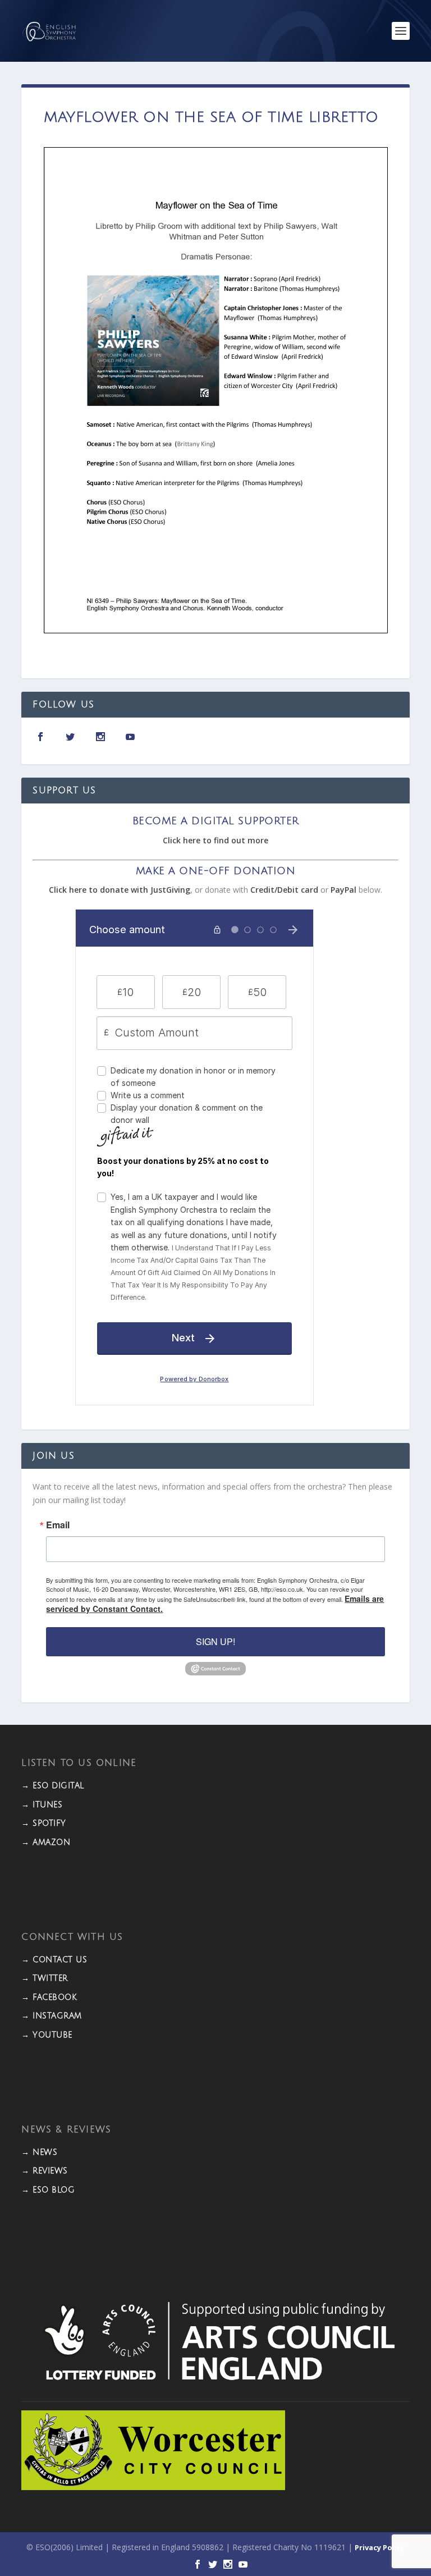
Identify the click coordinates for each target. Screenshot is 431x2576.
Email (58, 1525)
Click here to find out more (215, 840)
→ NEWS (39, 2152)
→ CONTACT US (54, 1960)
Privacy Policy (380, 2547)
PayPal (343, 890)
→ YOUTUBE (47, 2035)
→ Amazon (46, 1842)
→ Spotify (44, 1823)
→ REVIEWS (45, 2171)
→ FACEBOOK (49, 1997)
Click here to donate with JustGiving (120, 890)
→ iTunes (42, 1805)
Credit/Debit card (284, 890)
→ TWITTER (45, 1978)
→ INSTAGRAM (52, 2016)
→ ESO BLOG (48, 2190)
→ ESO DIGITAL (53, 1786)
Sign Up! (215, 1641)
